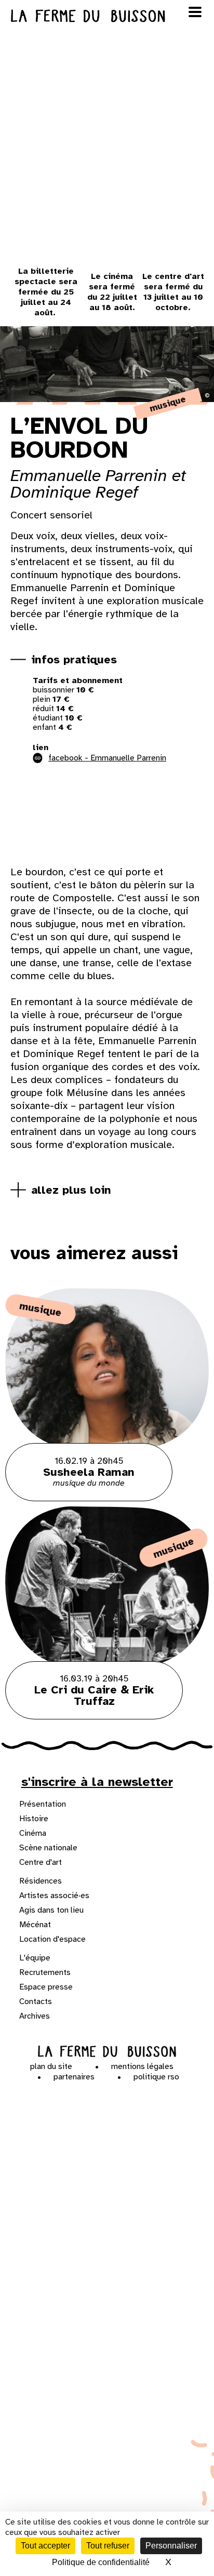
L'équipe (35, 1958)
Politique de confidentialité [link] (101, 2562)
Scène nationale (48, 1848)
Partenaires (74, 2077)
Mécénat (35, 1925)
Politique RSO (156, 2077)
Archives (35, 2016)
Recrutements (45, 1972)
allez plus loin (71, 1190)
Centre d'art (41, 1862)
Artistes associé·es (54, 1896)
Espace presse (46, 1987)
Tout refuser (108, 2546)
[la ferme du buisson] (107, 16)
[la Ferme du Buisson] (107, 2052)
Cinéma (33, 1833)
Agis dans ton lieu (51, 1910)
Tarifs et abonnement (78, 680)
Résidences (41, 1881)
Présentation (43, 1804)
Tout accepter (45, 2546)
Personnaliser (171, 2546)
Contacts (36, 2001)
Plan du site (51, 2066)
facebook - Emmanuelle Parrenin (107, 758)
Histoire (34, 1819)
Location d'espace (52, 1939)
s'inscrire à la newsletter (97, 1782)
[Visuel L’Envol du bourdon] (73, 817)
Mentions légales (142, 2066)
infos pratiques (74, 659)
